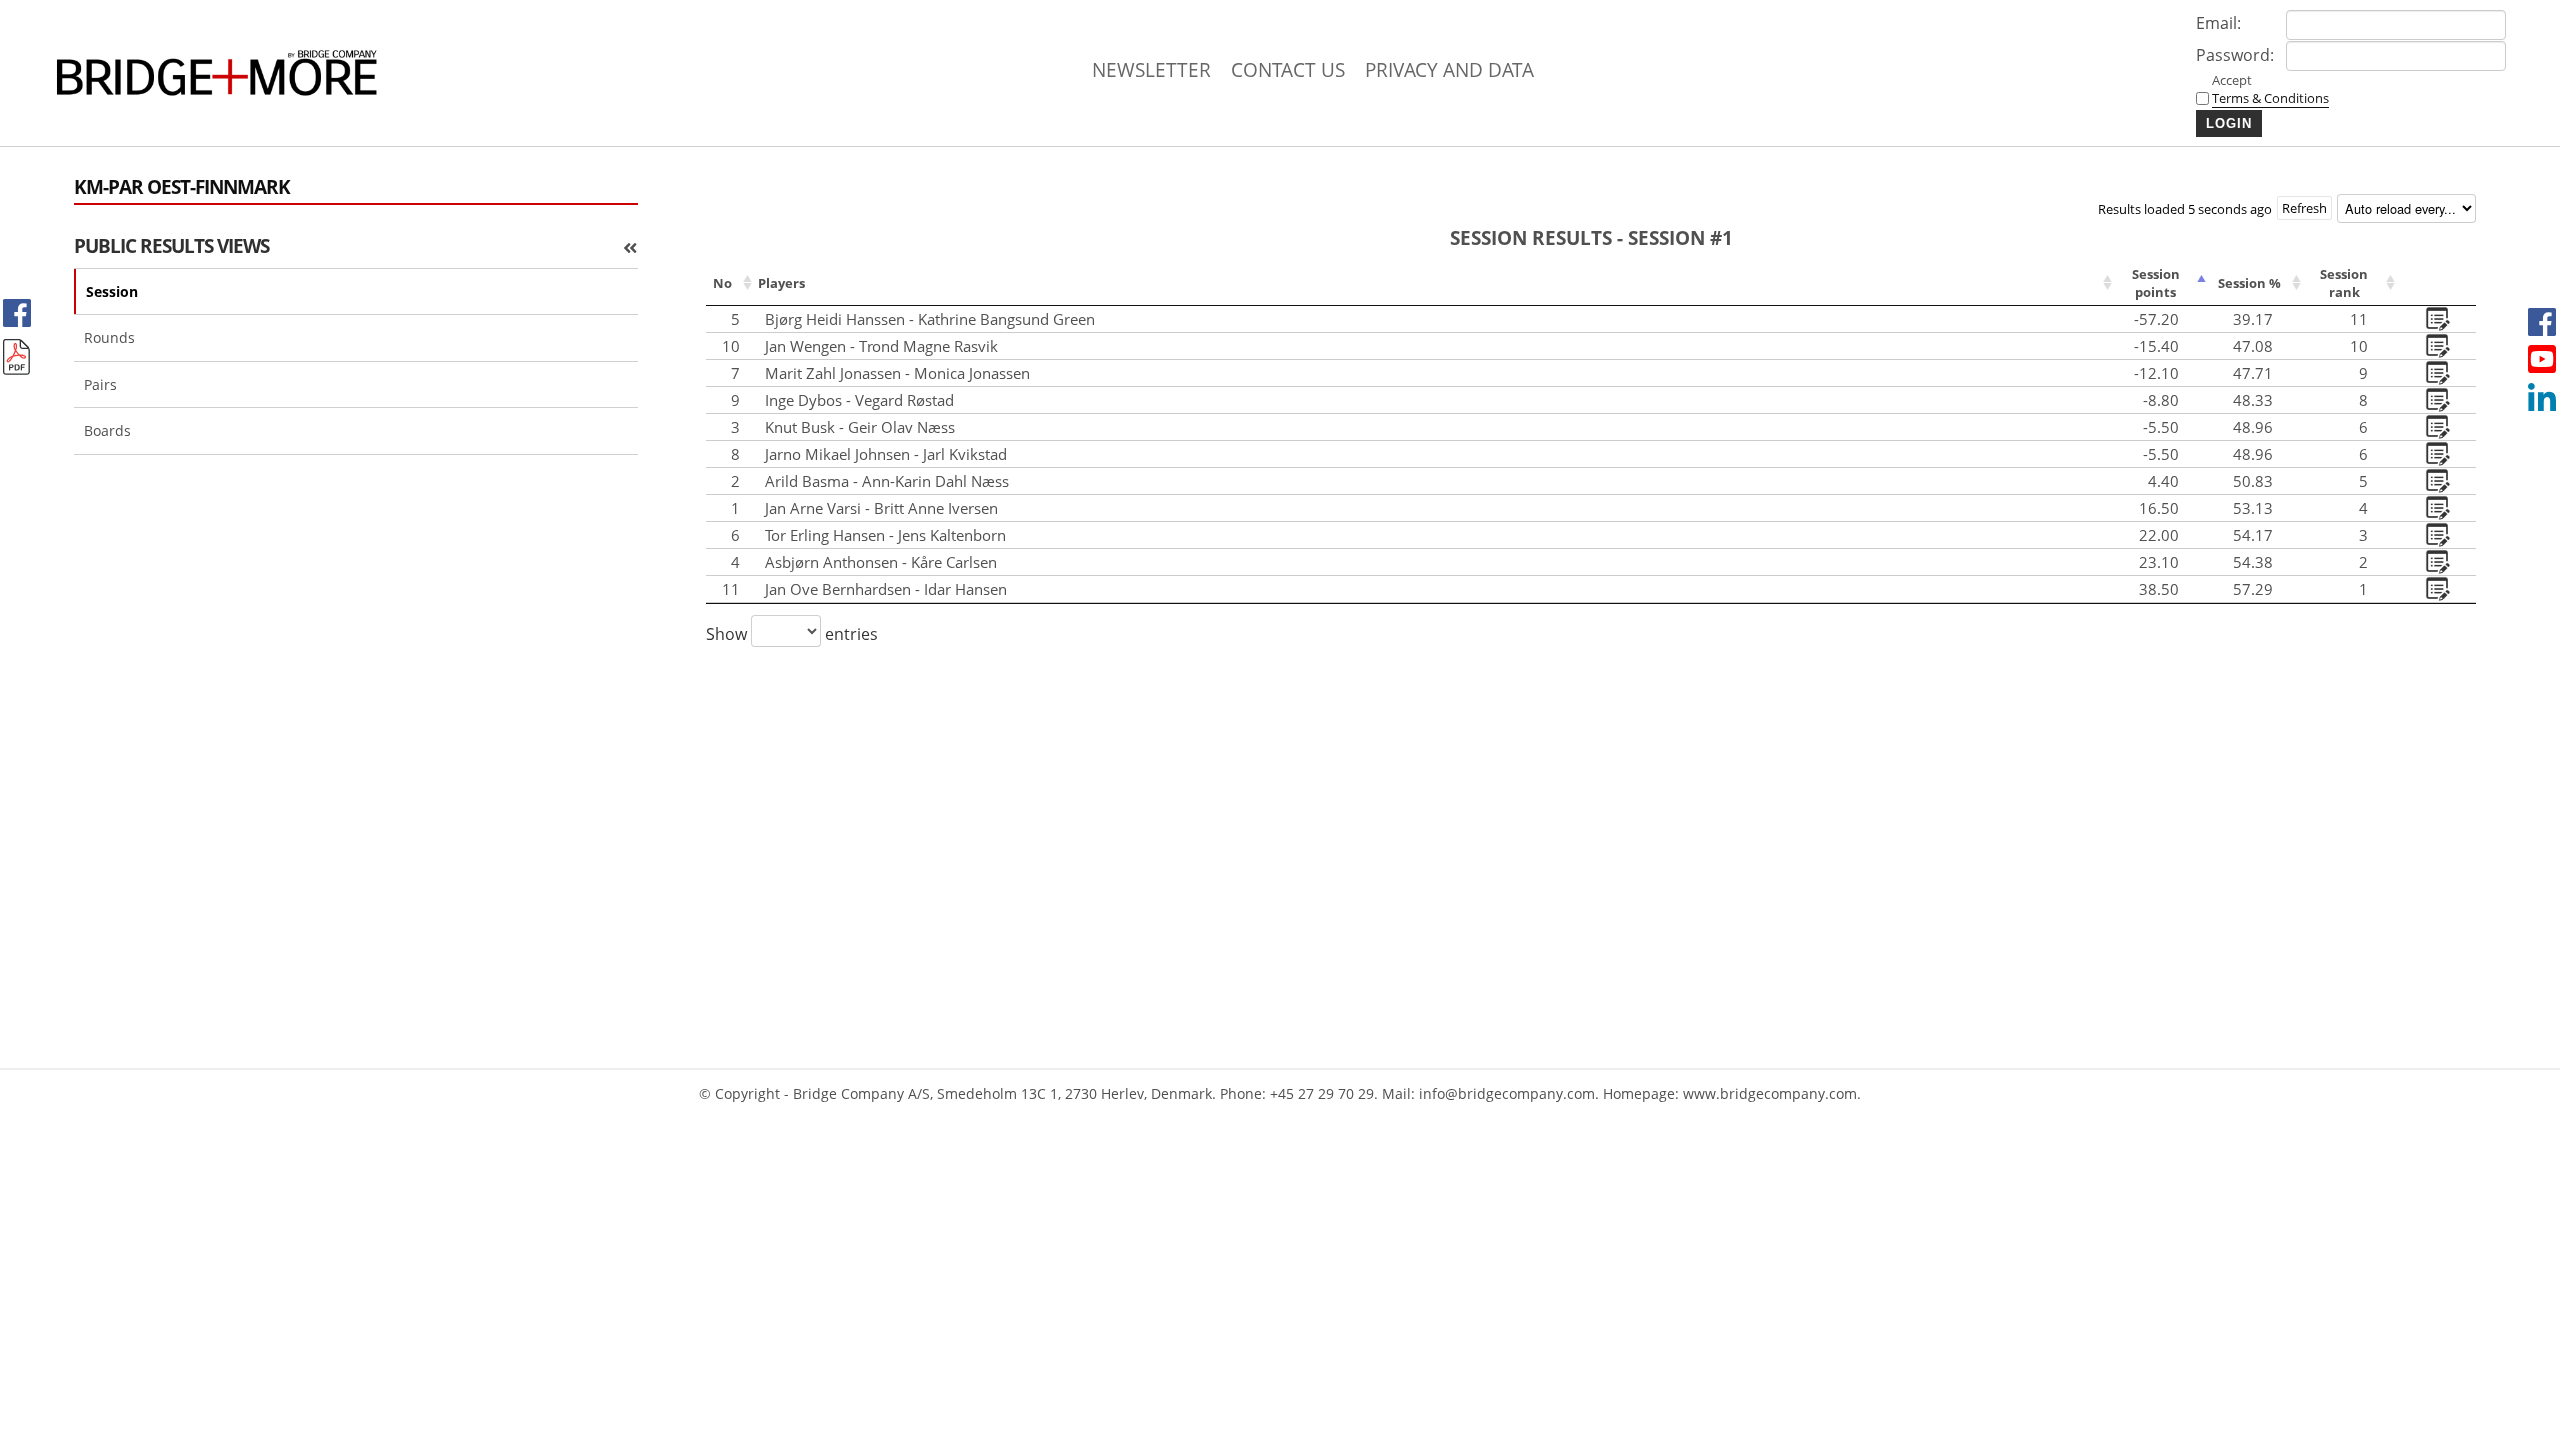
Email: (2218, 23)
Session (112, 291)
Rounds (109, 337)
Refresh (2304, 208)
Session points (2156, 283)
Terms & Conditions (2270, 98)
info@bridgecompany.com (1507, 1093)
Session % (2249, 283)
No (722, 283)
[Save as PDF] (17, 357)
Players (781, 283)
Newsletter (1151, 69)
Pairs (100, 384)
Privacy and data (1449, 69)
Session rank (2344, 283)
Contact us (1288, 69)
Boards (107, 430)
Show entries (792, 634)
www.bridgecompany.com (1770, 1093)
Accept (2257, 89)
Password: (2235, 55)
